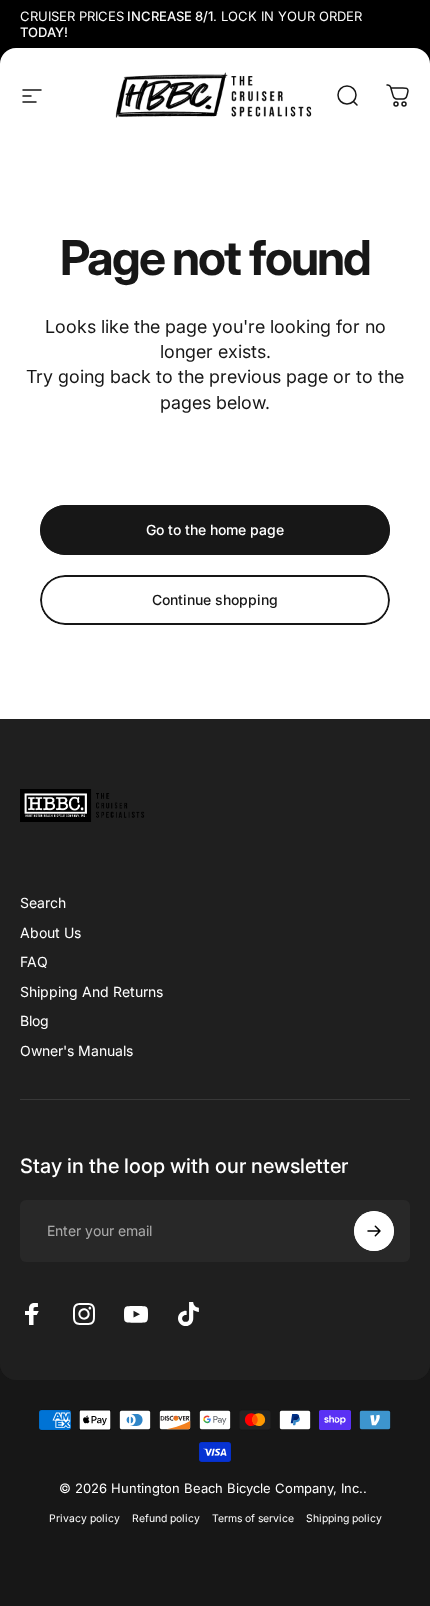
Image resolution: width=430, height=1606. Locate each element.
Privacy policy (84, 1518)
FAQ (34, 961)
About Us (50, 932)
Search (43, 902)
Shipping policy (344, 1518)
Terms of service (253, 1518)
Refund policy (166, 1518)
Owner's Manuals (76, 1050)
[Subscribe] (374, 1231)
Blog (34, 1020)
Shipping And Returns (91, 991)
